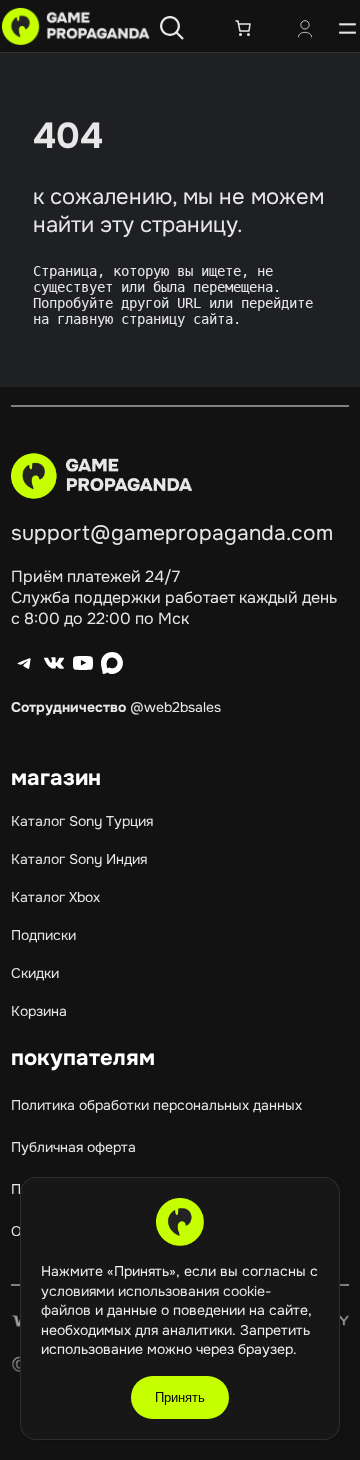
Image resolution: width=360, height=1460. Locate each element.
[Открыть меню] (347, 28)
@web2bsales (175, 707)
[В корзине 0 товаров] (243, 28)
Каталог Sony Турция (82, 821)
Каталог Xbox (55, 897)
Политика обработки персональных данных (156, 1105)
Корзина (39, 1011)
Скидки (35, 973)
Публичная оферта (73, 1147)
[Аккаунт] (305, 31)
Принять (180, 1397)
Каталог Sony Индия (79, 859)
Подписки (43, 935)
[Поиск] (172, 28)
